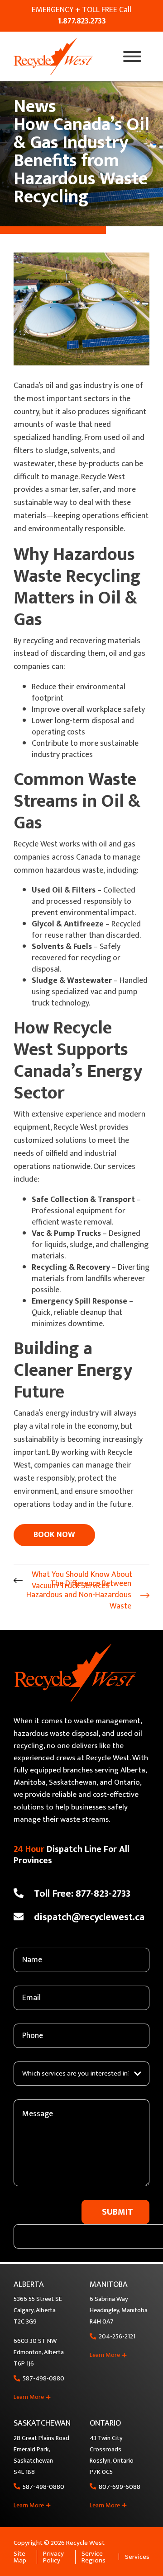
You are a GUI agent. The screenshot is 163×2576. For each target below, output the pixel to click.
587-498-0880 (43, 2379)
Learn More (29, 2397)
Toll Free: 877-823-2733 (82, 1894)
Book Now (54, 1535)
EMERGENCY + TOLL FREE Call (81, 16)
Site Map (20, 2557)
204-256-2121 (117, 2337)
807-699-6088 (120, 2487)
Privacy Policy (53, 2557)
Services (137, 2557)
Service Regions (93, 2557)
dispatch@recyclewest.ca (89, 1917)
